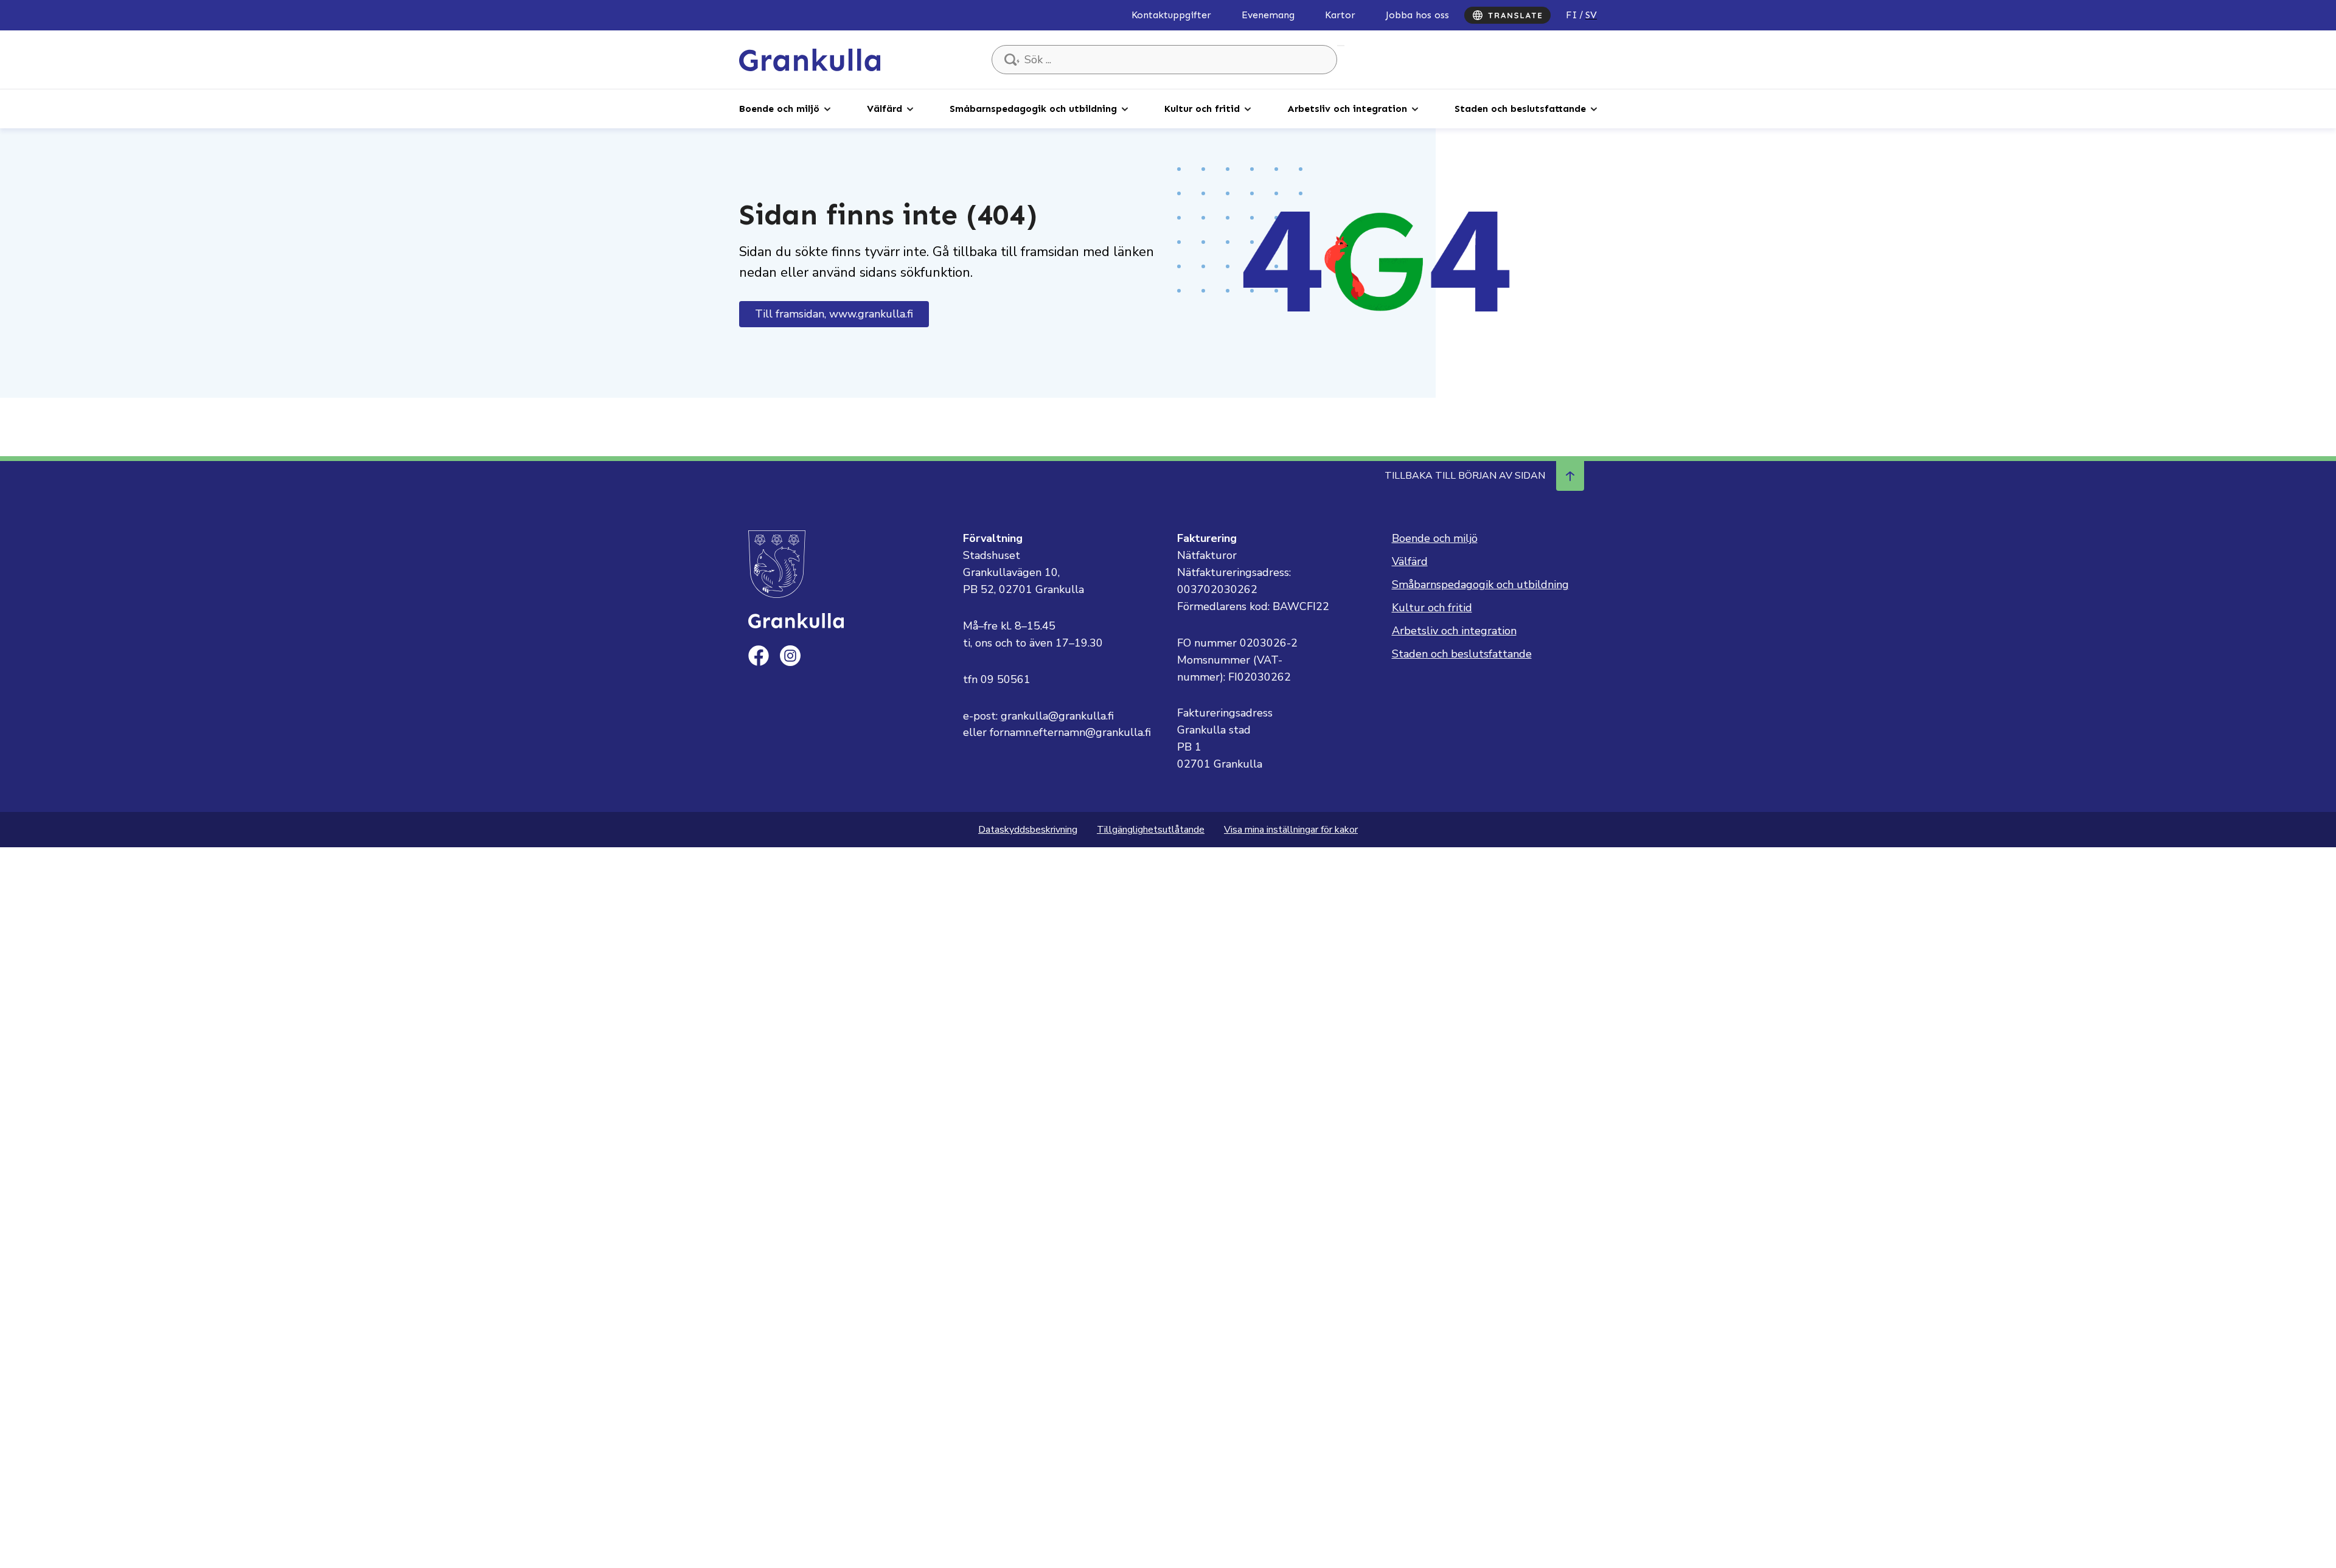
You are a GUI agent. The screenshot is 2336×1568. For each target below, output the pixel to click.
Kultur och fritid (1202, 109)
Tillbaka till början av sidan (1465, 476)
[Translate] (1507, 15)
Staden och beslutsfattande (1520, 109)
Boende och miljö (779, 109)
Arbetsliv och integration (1347, 109)
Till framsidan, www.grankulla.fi (834, 314)
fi (1572, 15)
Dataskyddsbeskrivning (1028, 830)
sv (1591, 15)
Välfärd (885, 109)
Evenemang (1268, 15)
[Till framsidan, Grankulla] (810, 59)
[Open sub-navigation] (827, 108)
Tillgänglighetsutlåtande (1151, 830)
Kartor (1340, 15)
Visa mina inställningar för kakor (1291, 830)
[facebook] (759, 656)
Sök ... (1341, 46)
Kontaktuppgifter (1171, 15)
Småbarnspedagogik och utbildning (1033, 109)
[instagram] (790, 656)
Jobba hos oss (1417, 15)
